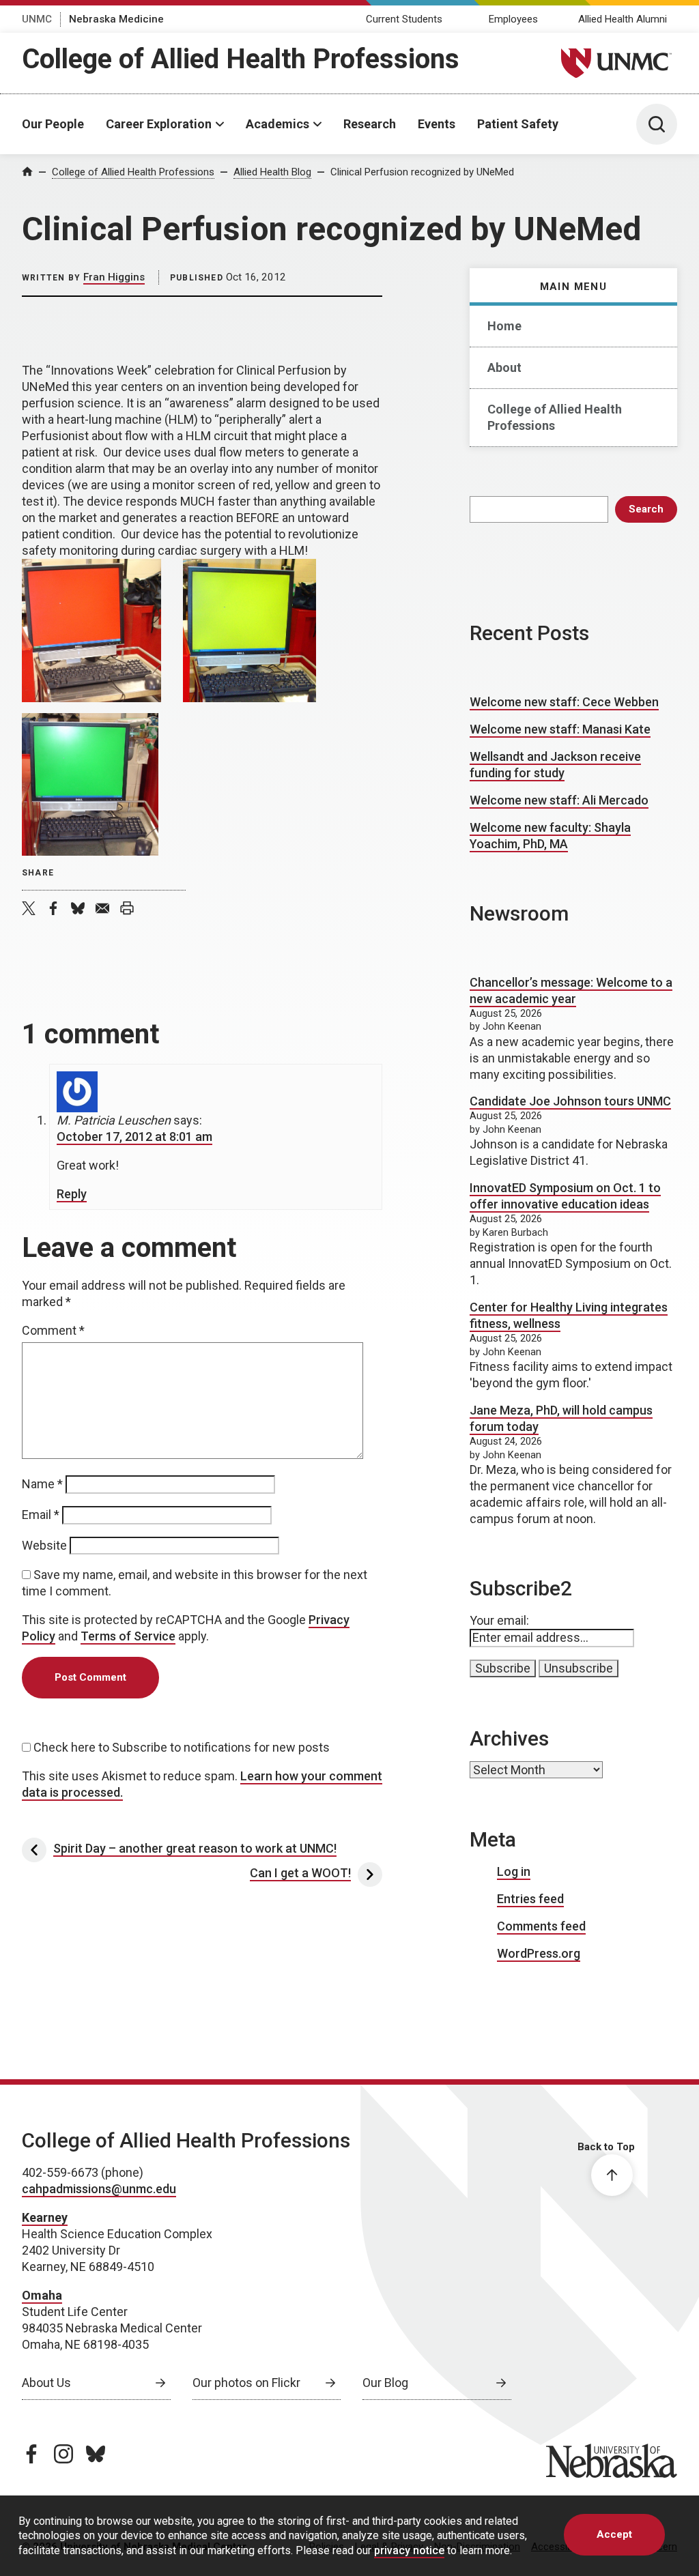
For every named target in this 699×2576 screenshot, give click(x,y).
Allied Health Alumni (623, 19)
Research (370, 124)
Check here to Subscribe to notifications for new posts (180, 1747)
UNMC (37, 19)
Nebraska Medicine (116, 19)
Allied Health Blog (272, 172)
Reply (72, 1194)
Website (44, 1545)
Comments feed (541, 1926)
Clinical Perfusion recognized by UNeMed (422, 172)
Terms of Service (128, 1636)
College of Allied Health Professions (241, 59)
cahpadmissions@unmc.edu (99, 2189)
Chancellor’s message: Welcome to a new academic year (571, 990)
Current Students (404, 19)
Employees (513, 19)
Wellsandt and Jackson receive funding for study (555, 765)
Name (42, 1484)
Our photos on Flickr (246, 2383)
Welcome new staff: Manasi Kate (560, 729)
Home (504, 326)
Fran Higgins (114, 277)
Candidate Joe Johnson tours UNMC (570, 1101)
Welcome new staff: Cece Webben (564, 702)
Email (41, 1515)
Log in (514, 1871)
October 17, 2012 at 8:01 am (134, 1137)
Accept (614, 2534)
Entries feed (530, 1899)
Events (437, 124)
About (504, 367)
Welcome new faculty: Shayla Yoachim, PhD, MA (550, 836)
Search (646, 509)
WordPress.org (539, 1953)
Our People (53, 124)
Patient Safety (518, 124)
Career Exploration (159, 124)
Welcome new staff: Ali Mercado (559, 800)
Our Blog (385, 2383)
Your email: (499, 1620)
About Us (46, 2383)
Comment (53, 1330)
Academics (277, 124)
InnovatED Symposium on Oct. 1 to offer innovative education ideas (565, 1196)
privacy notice (409, 2550)
